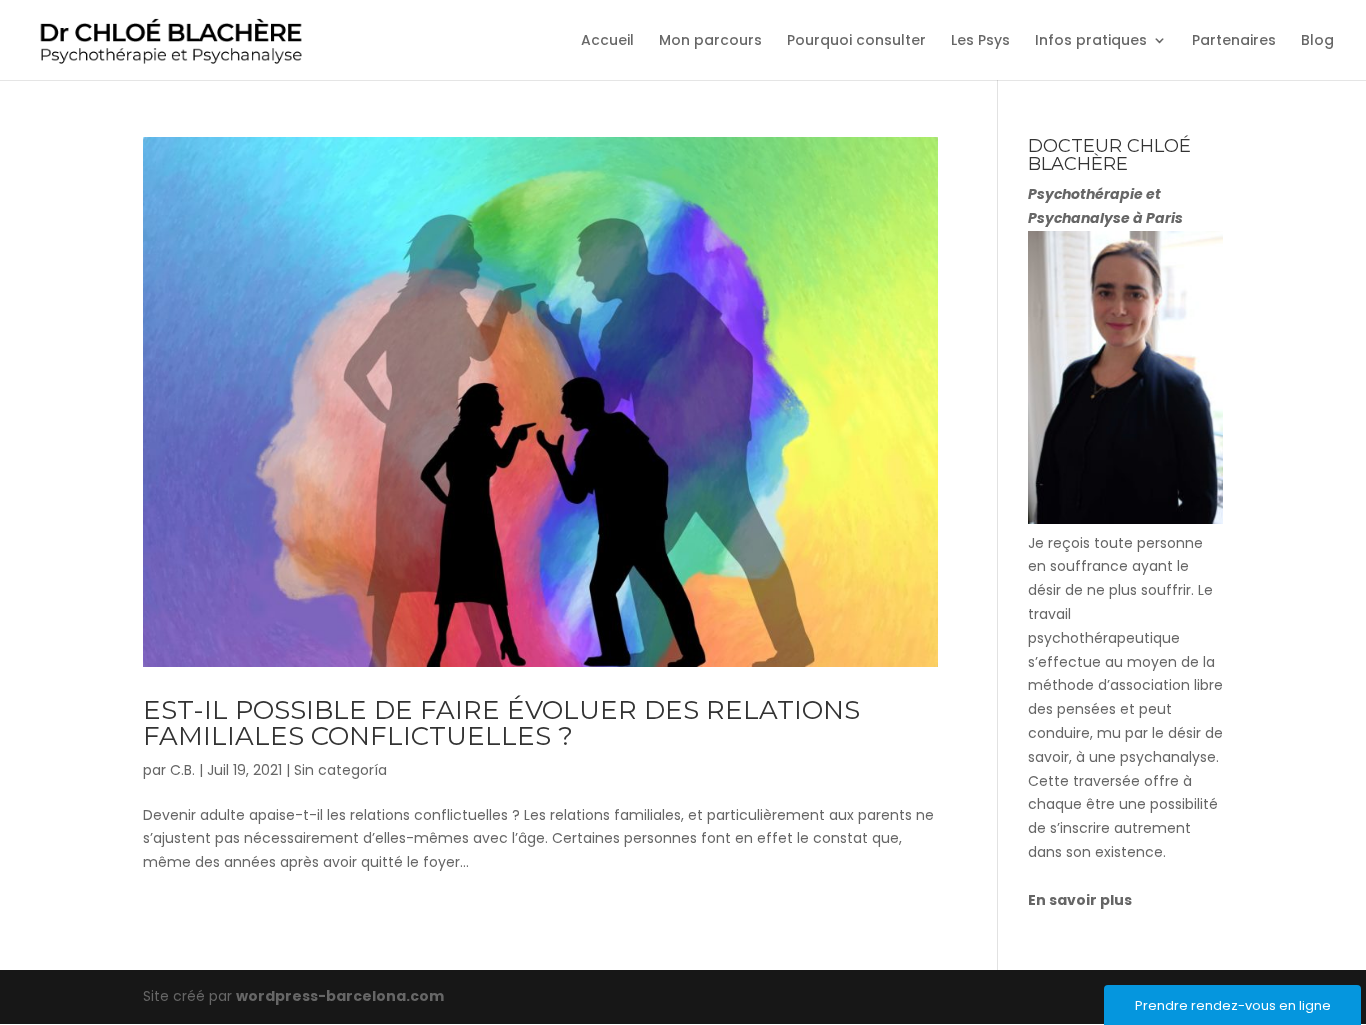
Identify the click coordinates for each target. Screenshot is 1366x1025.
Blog (1317, 41)
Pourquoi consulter (856, 41)
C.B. (182, 770)
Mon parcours (710, 41)
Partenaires (1234, 41)
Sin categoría (340, 770)
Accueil (607, 41)
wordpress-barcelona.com (340, 996)
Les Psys (980, 41)
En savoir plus (1080, 900)
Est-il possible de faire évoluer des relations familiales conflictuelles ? (501, 723)
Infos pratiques (1091, 41)
